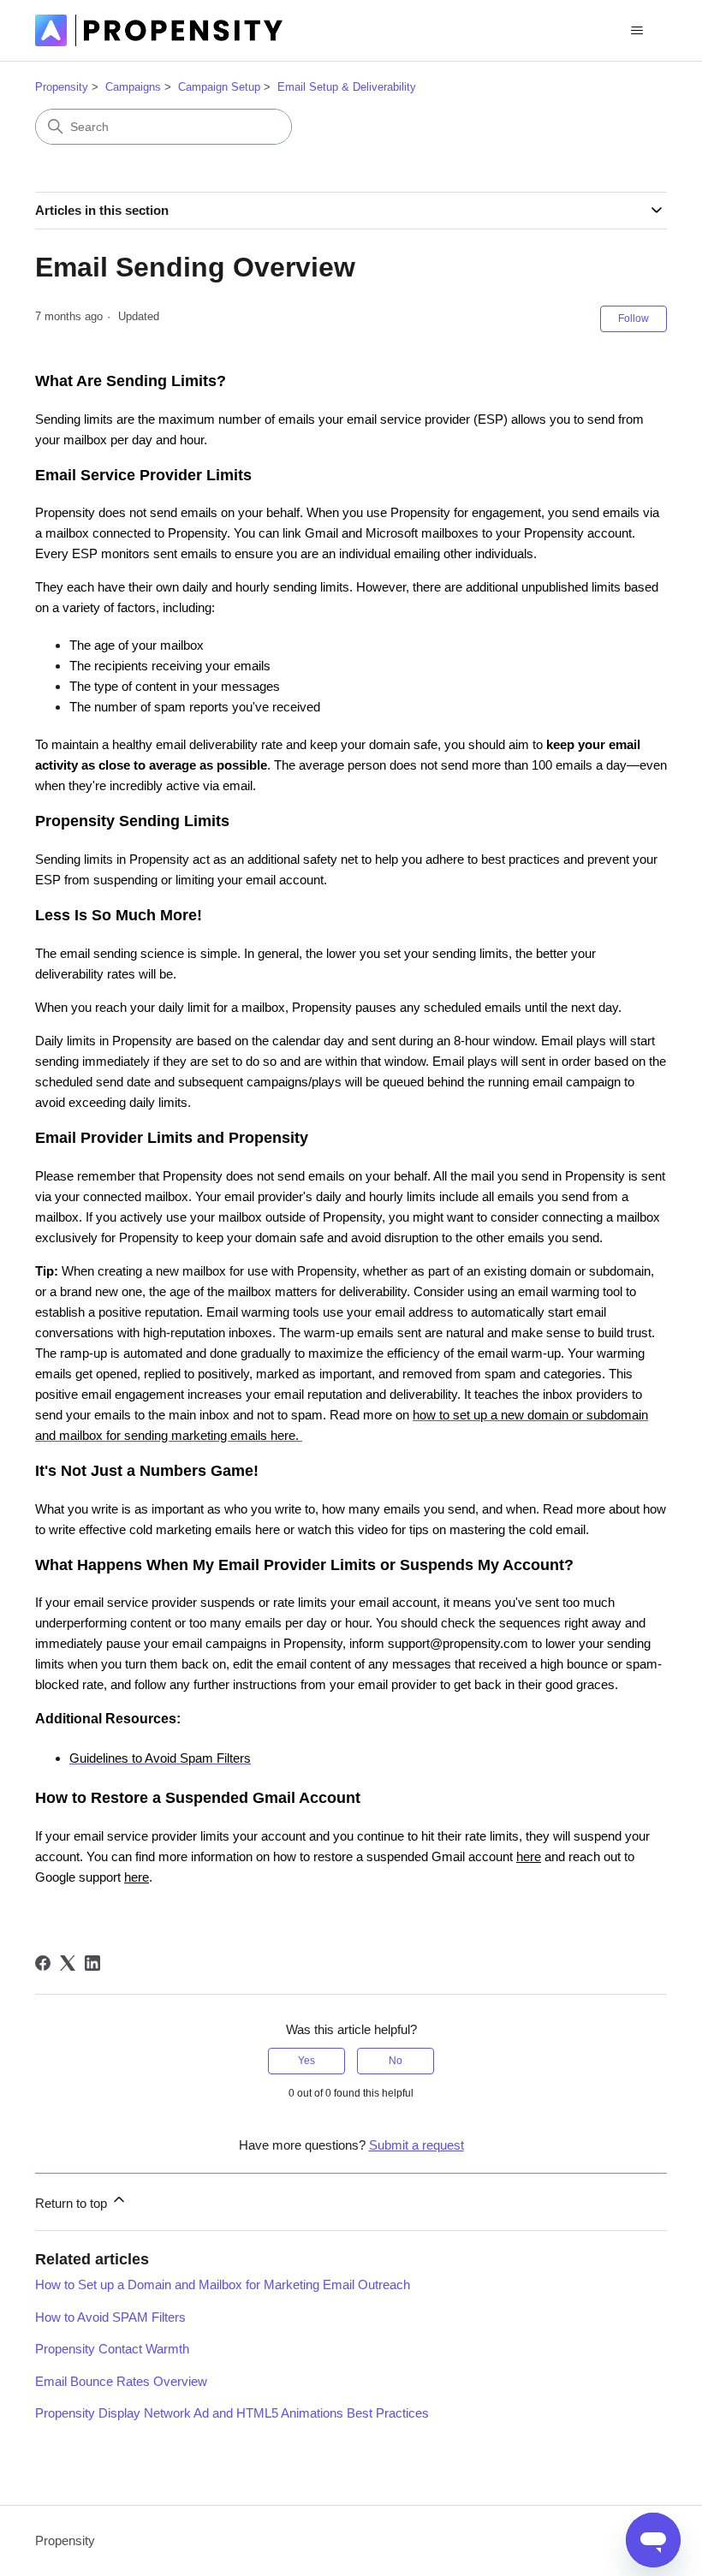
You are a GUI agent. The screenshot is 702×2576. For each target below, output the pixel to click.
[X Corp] (68, 1963)
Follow (634, 318)
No (396, 2061)
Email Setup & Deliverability (347, 87)
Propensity (62, 87)
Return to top (73, 2203)
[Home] (159, 30)
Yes (306, 2061)
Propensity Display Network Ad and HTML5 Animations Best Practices (232, 2413)
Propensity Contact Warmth (112, 2349)
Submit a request (416, 2145)
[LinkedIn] (92, 1963)
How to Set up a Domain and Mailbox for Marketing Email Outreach (223, 2284)
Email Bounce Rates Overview (121, 2381)
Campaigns (133, 87)
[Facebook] (43, 1963)
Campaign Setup (219, 87)
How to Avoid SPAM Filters (110, 2317)
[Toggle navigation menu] (637, 31)
